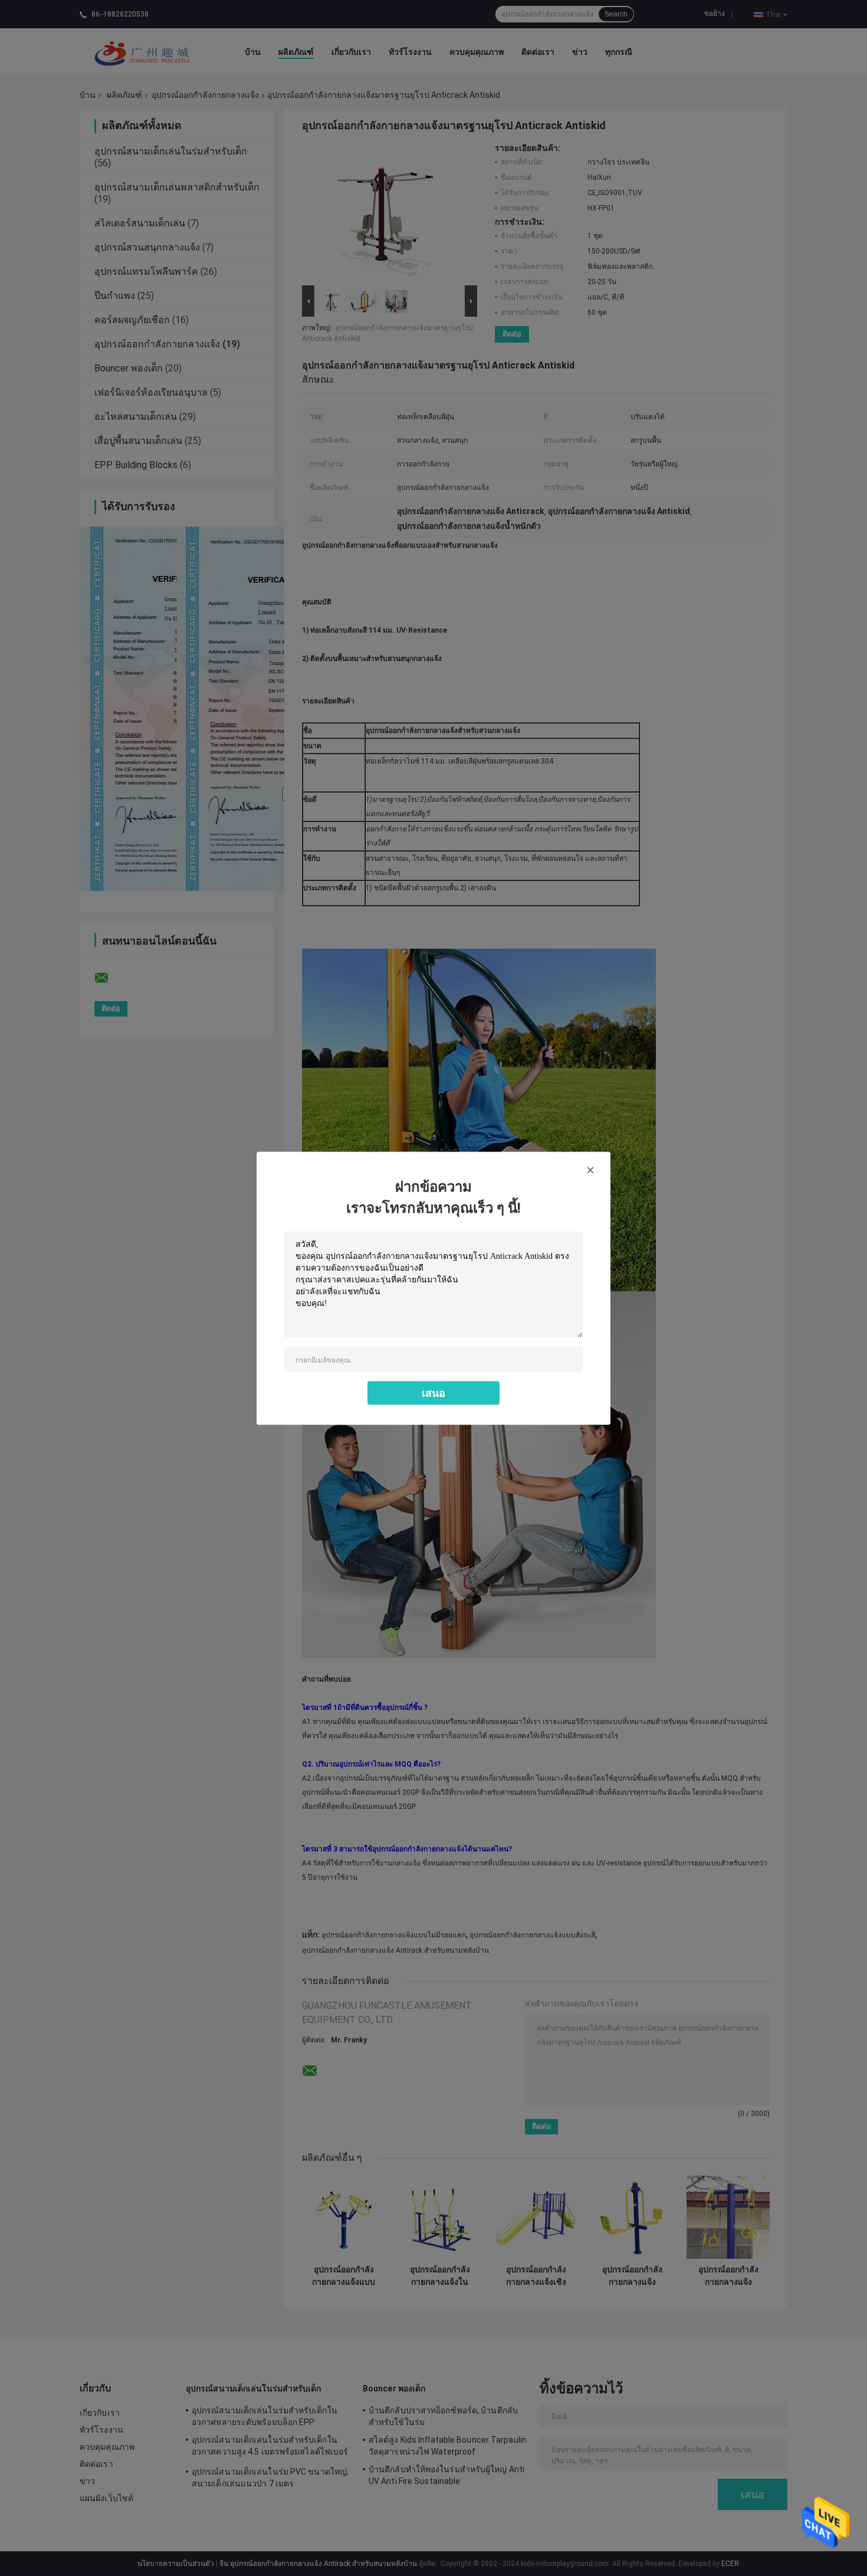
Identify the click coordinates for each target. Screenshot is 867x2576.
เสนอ (433, 1392)
